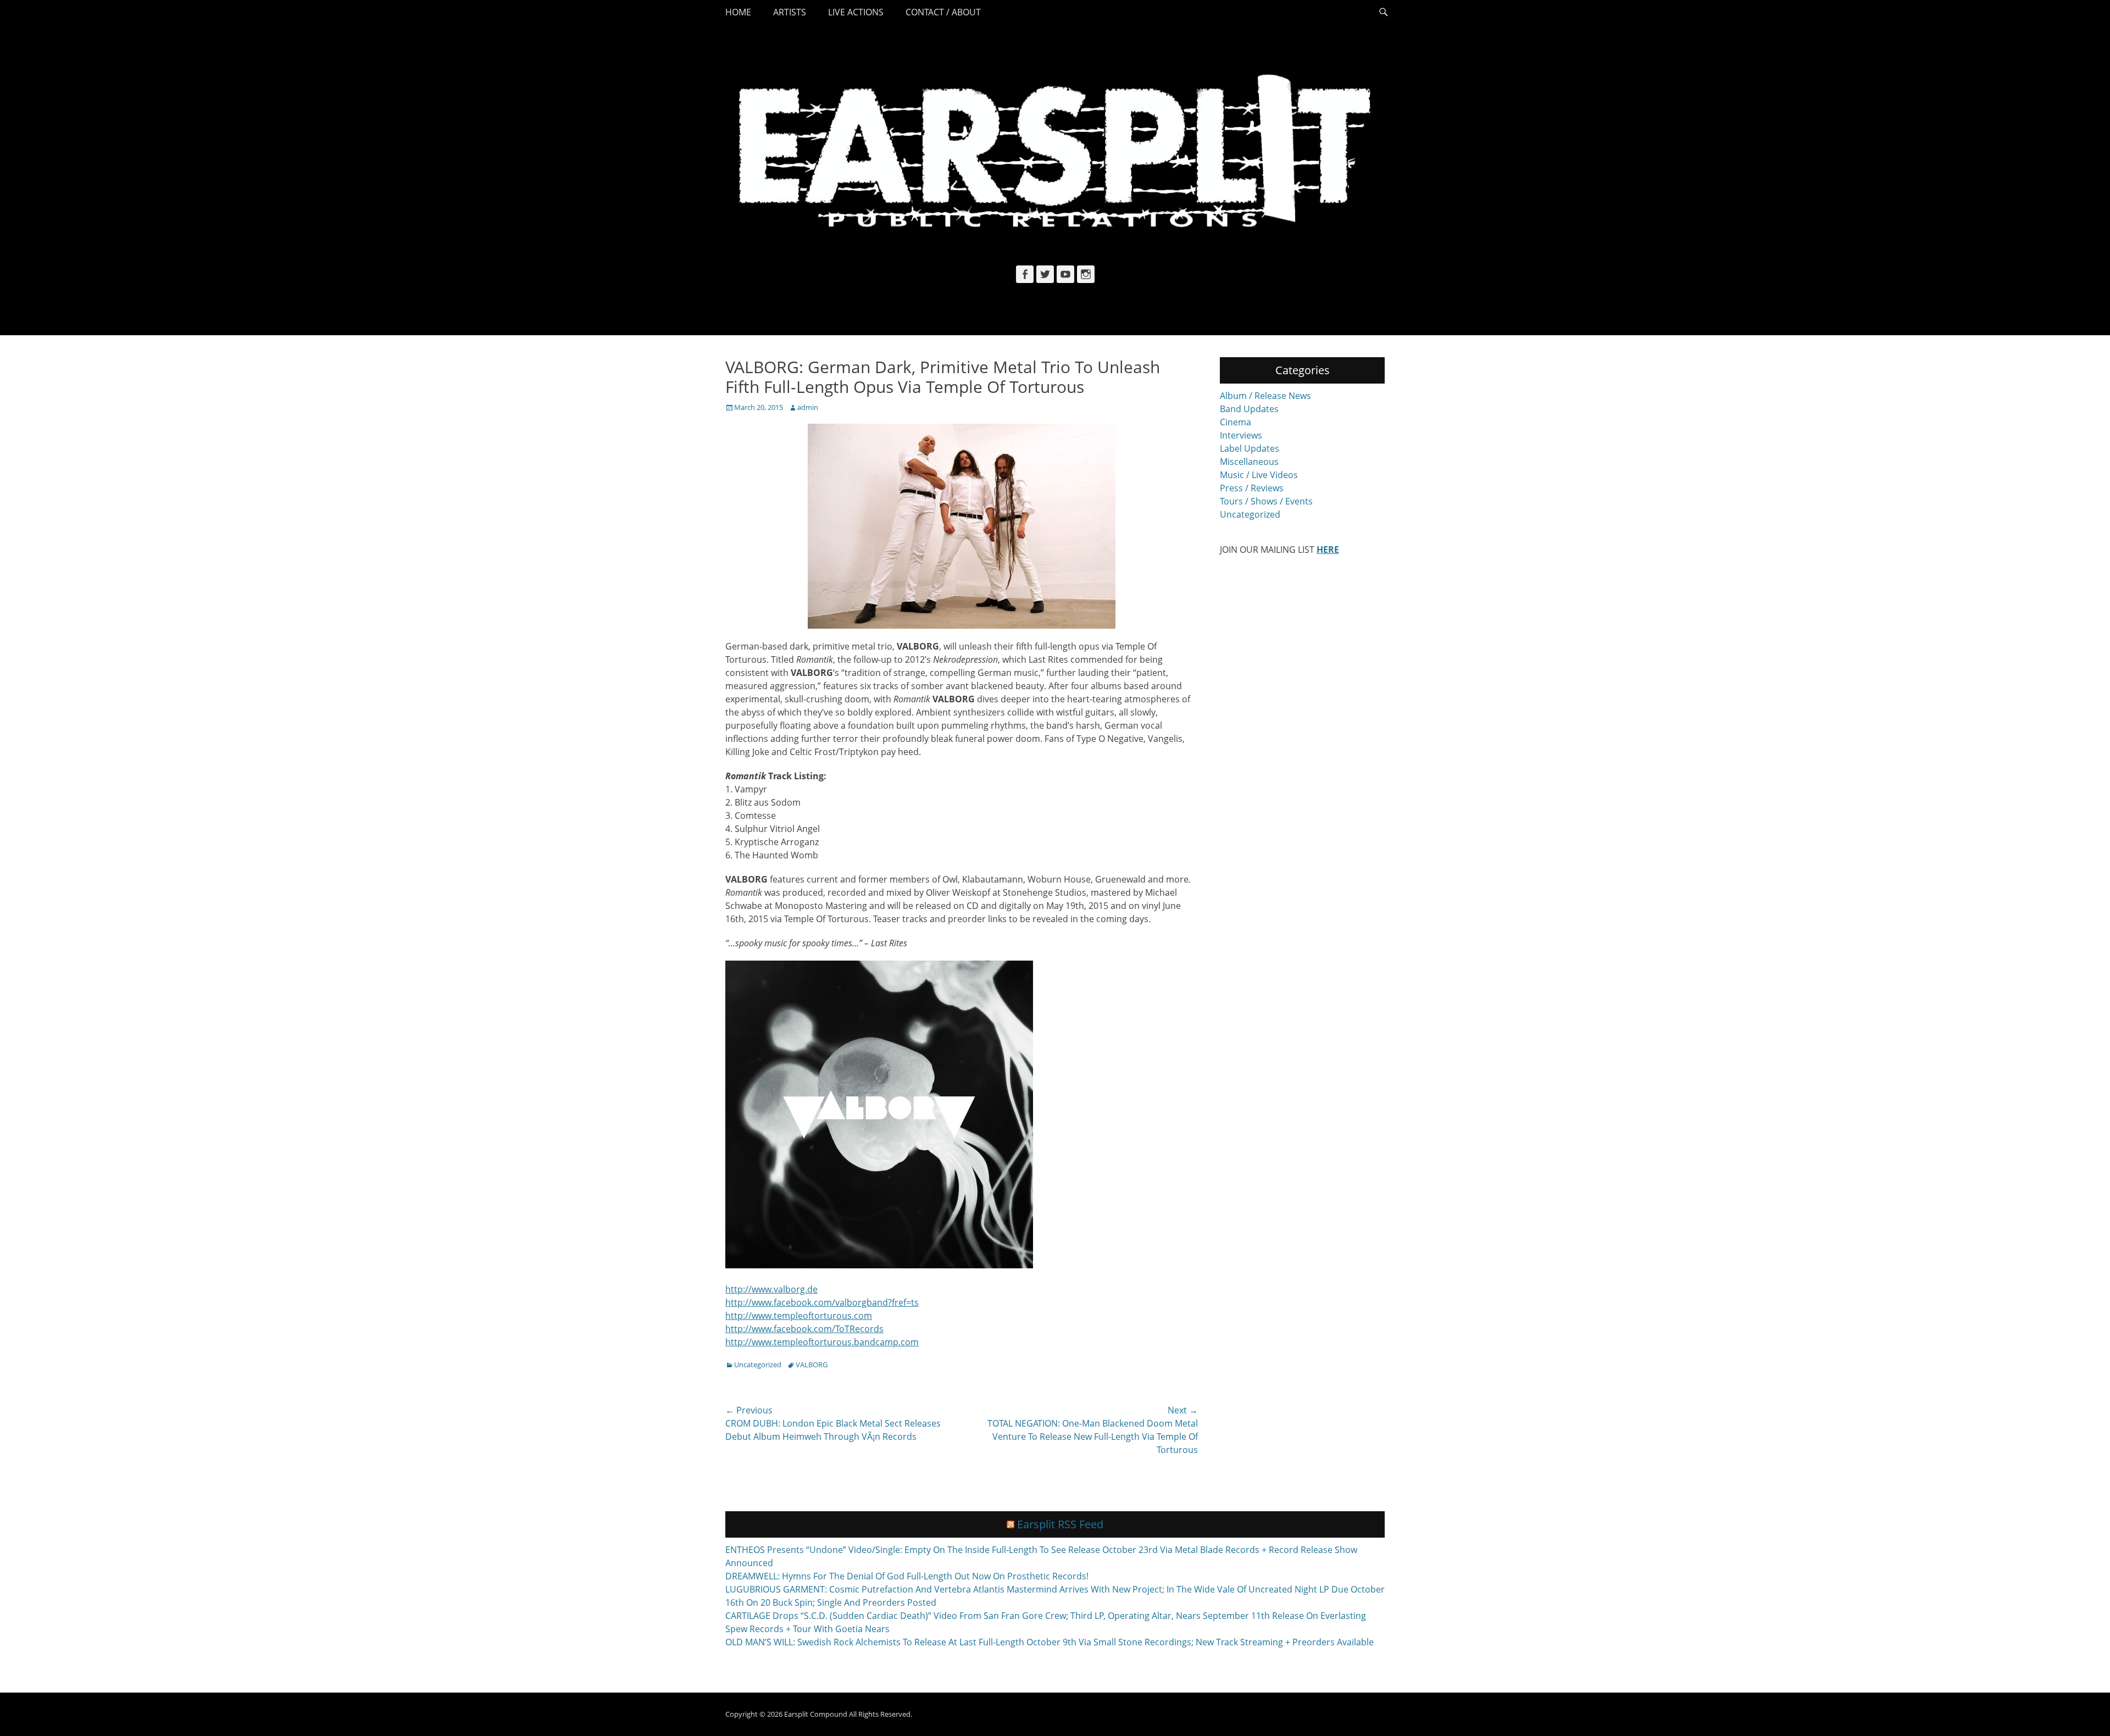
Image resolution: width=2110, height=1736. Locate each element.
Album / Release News (1265, 396)
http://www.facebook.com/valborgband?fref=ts (822, 1302)
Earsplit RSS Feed (1060, 1524)
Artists (790, 12)
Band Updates (1249, 409)
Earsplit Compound (816, 1714)
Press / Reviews (1252, 488)
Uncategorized (758, 1365)
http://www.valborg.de (771, 1289)
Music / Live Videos (1259, 475)
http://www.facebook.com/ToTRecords (804, 1329)
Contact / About (943, 12)
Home (738, 12)
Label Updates (1250, 448)
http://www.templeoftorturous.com (799, 1316)
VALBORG (812, 1365)
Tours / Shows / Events (1266, 501)
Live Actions (856, 12)
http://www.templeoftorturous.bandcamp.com (822, 1342)
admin (808, 407)
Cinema (1236, 422)
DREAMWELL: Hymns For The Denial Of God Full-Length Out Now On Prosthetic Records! (907, 1576)
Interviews (1241, 435)
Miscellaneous (1249, 462)
